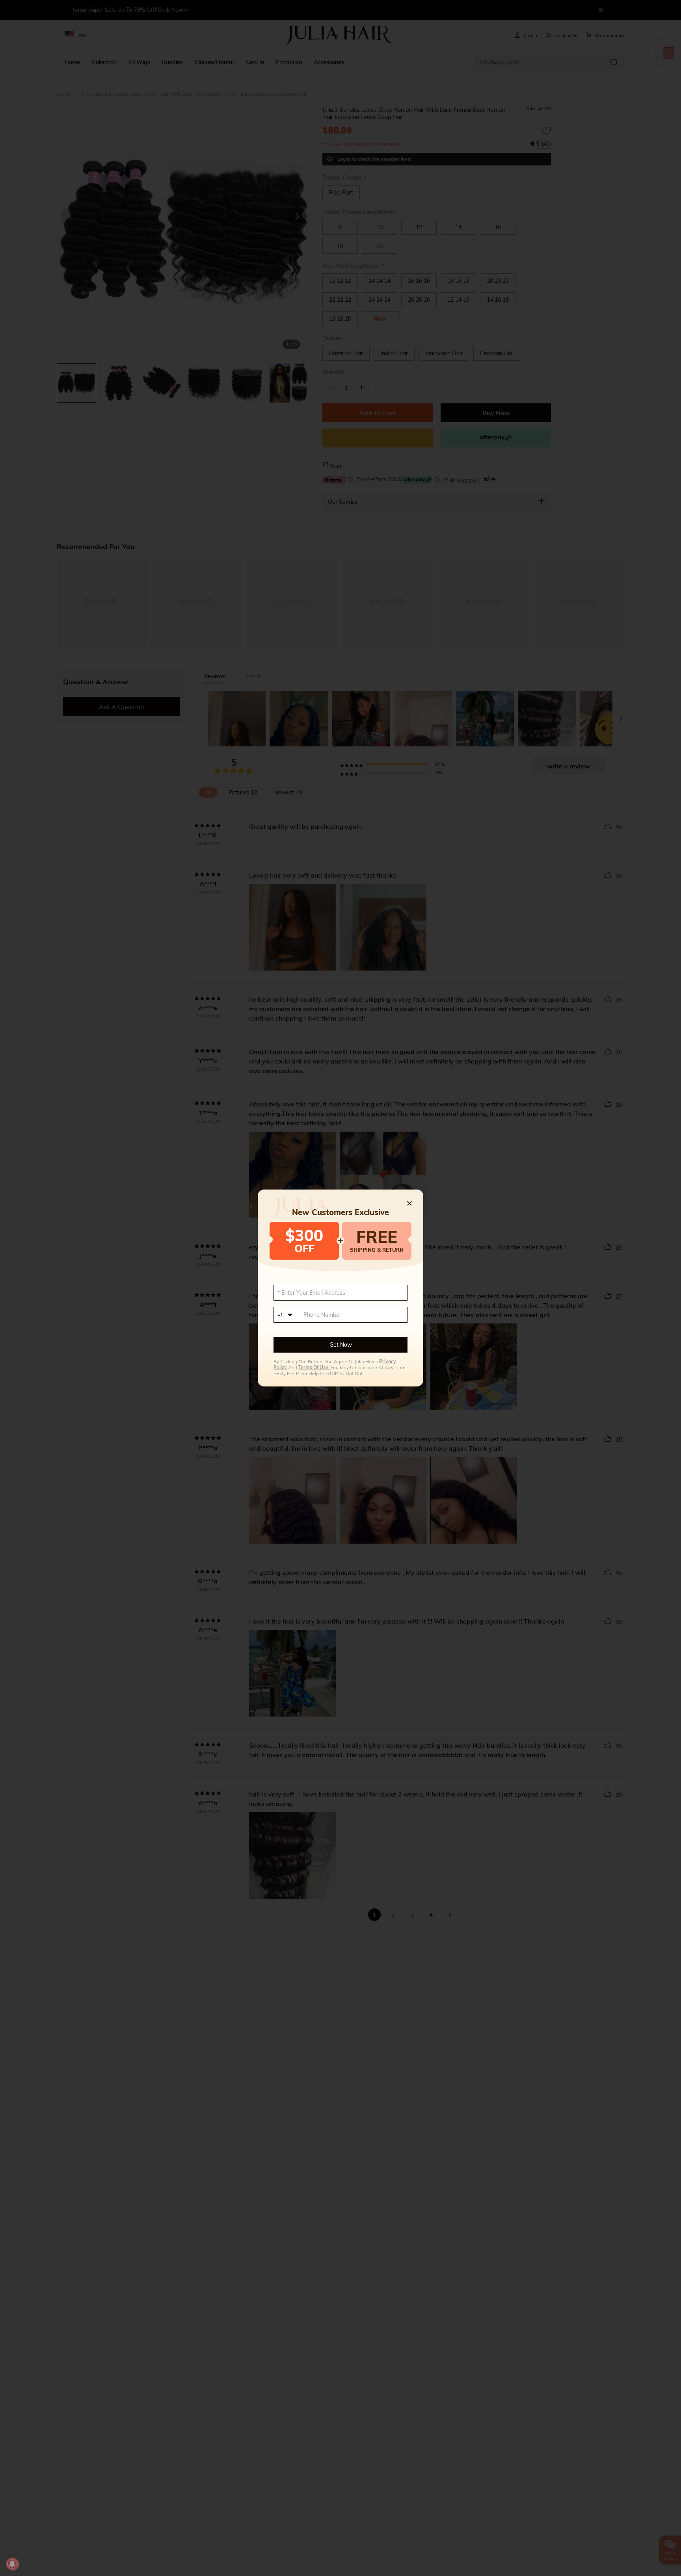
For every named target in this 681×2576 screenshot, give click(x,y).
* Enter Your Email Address (311, 1293)
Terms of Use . (314, 1367)
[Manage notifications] (12, 2564)
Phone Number (322, 1315)
